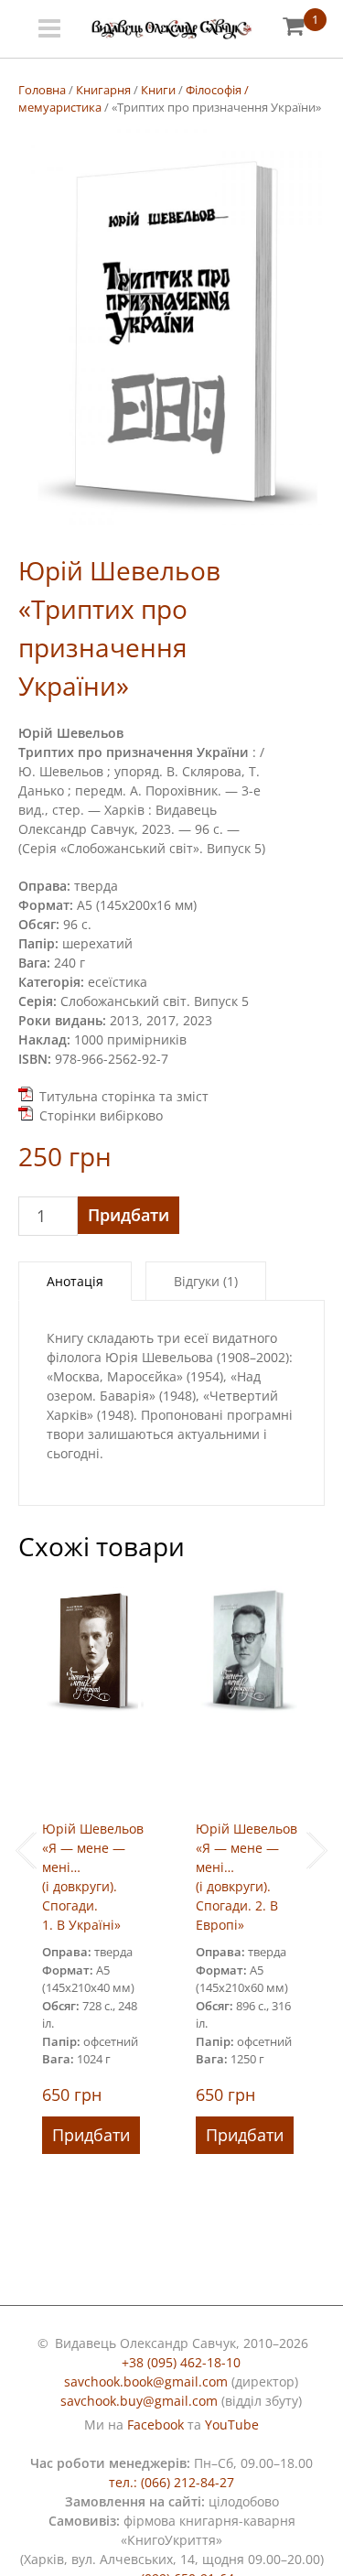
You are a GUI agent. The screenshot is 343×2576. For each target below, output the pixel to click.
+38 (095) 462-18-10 (181, 2362)
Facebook (155, 2424)
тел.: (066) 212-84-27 (171, 2482)
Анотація (75, 1281)
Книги (158, 90)
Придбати (129, 1215)
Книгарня (103, 90)
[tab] (75, 1281)
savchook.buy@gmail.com (139, 2401)
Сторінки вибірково (101, 1115)
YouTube (232, 2424)
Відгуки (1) (206, 1281)
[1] (293, 25)
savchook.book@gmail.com (146, 2381)
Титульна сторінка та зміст (124, 1096)
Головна (42, 90)
